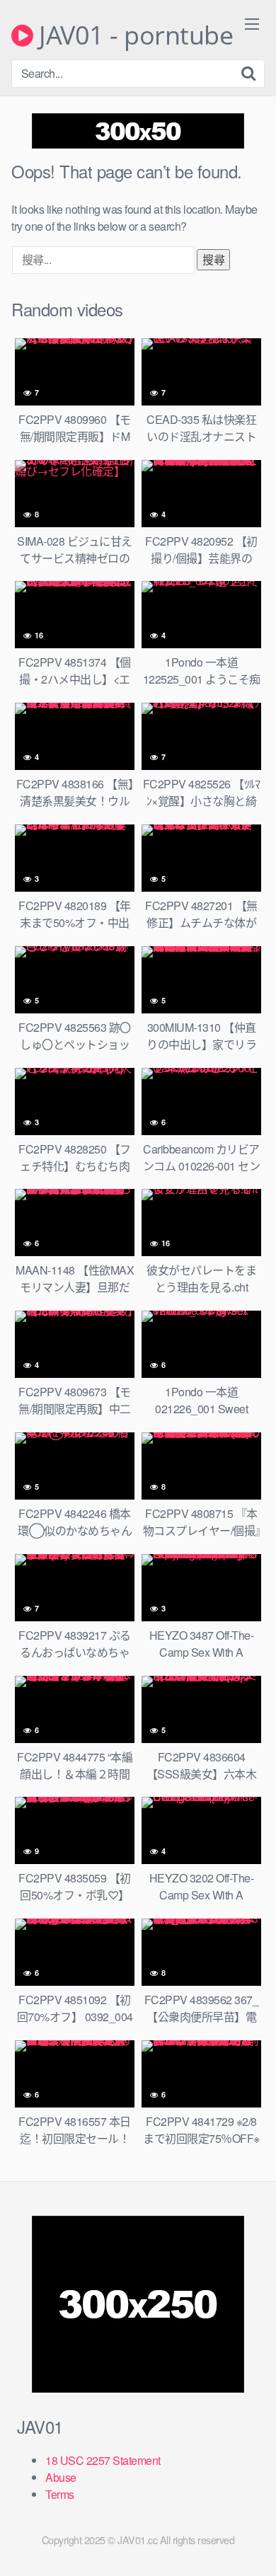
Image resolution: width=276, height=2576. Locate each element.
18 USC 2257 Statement (103, 2460)
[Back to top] (251, 2545)
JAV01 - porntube (133, 35)
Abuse (61, 2477)
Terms (60, 2494)
